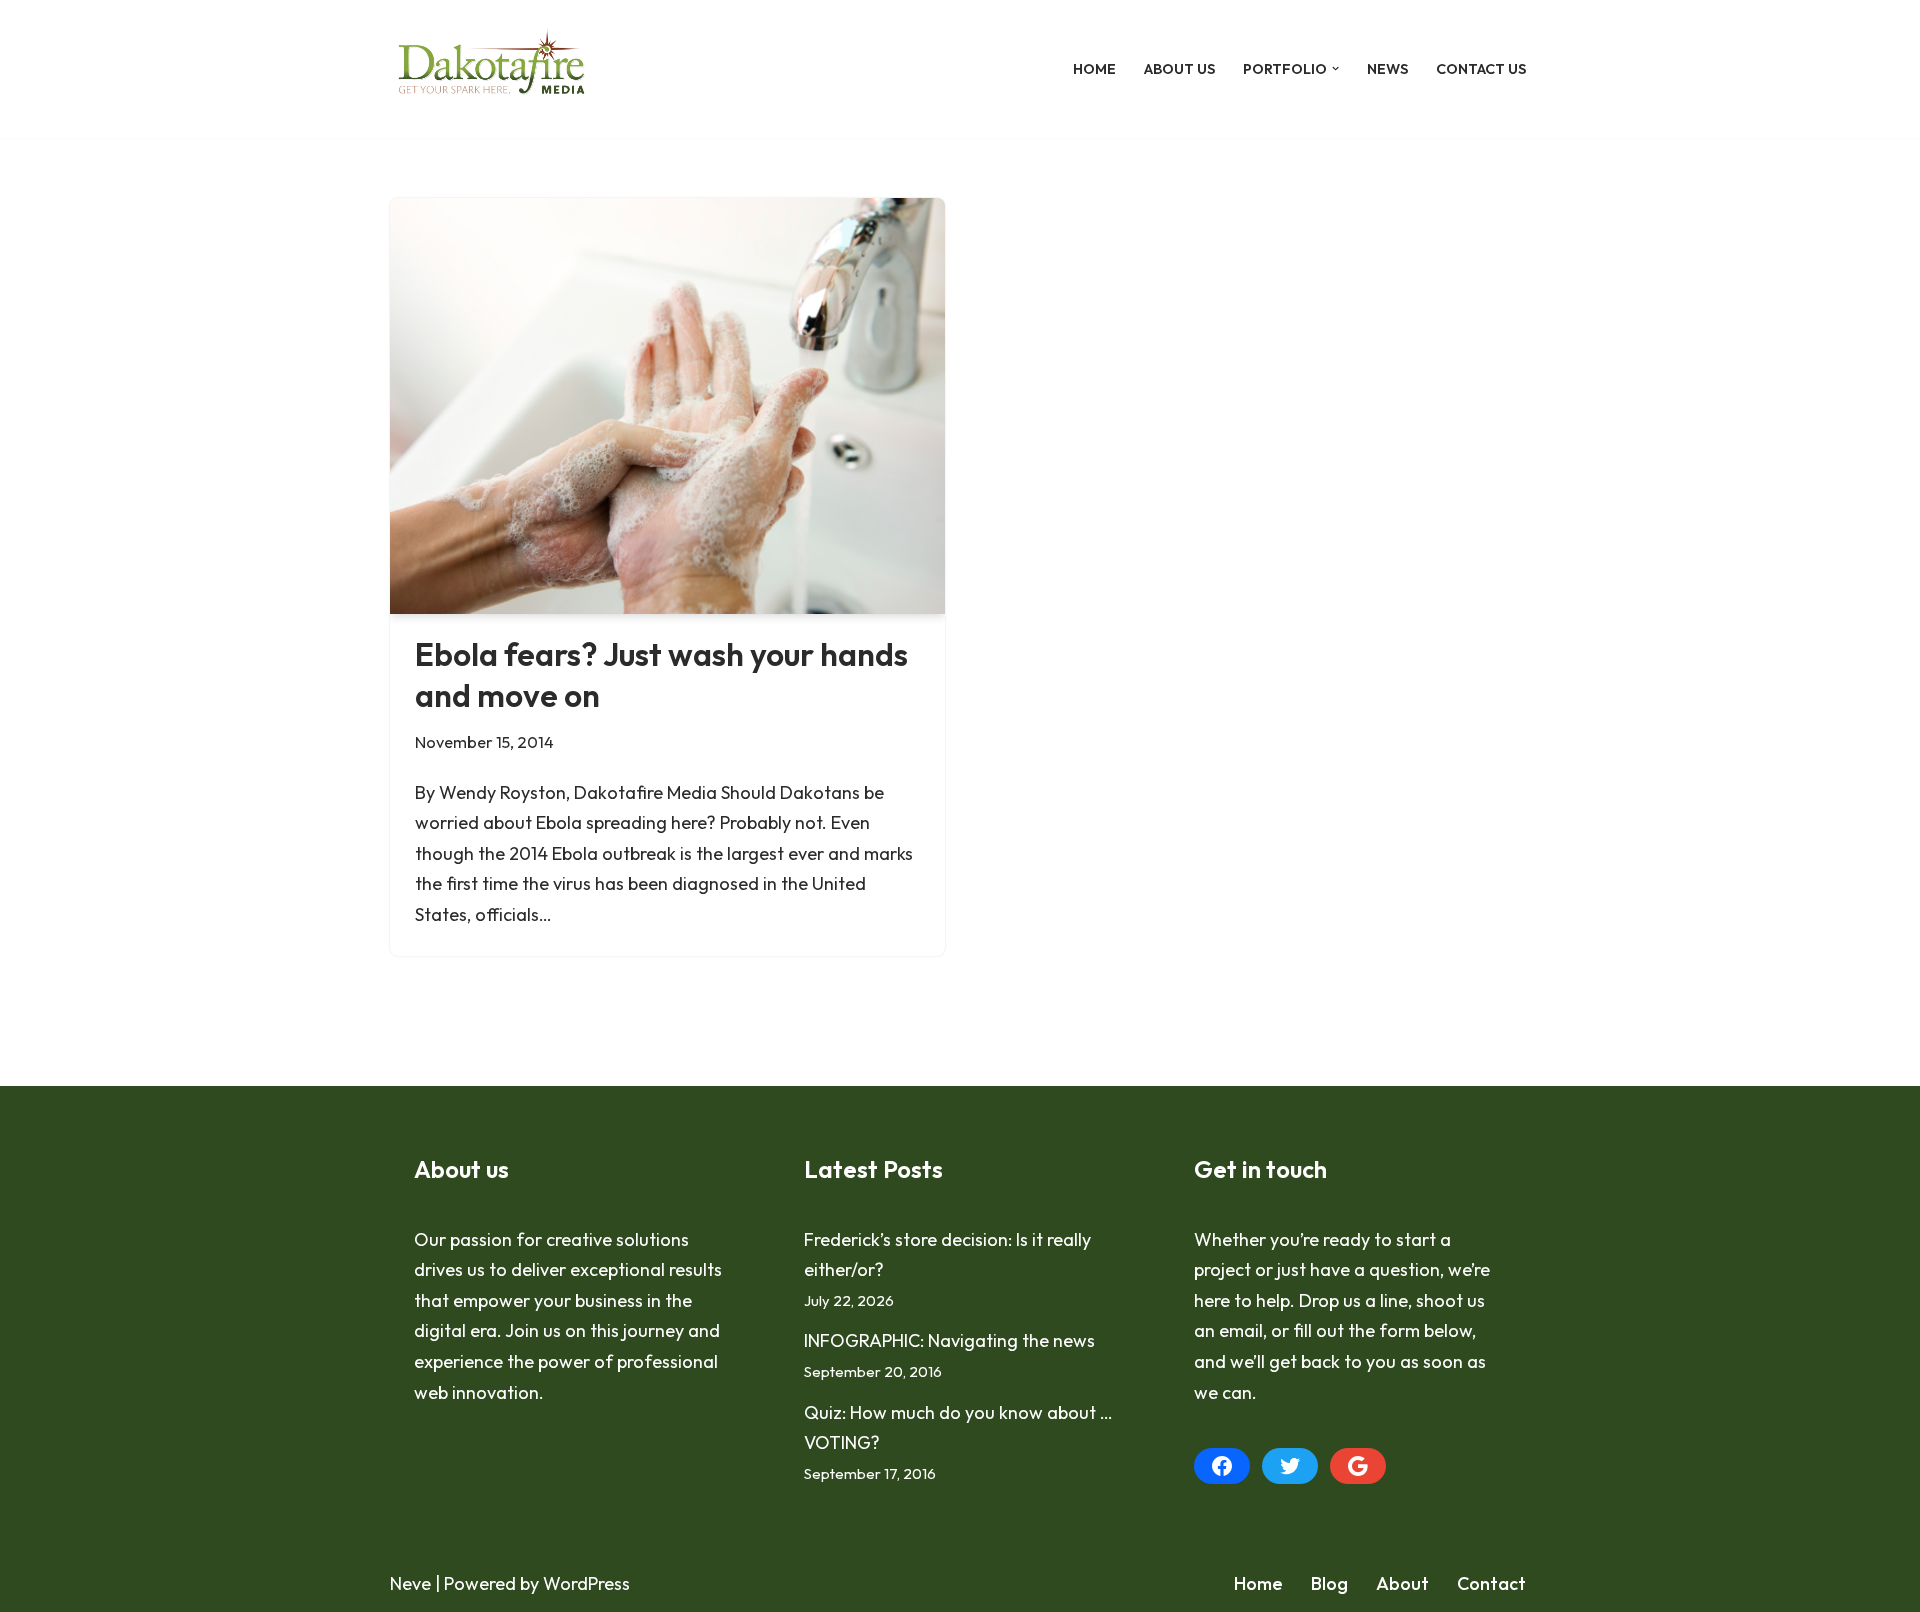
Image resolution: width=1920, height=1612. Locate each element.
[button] (1335, 68)
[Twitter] (1290, 1466)
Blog (1329, 1583)
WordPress (586, 1583)
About (1402, 1583)
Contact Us (1481, 69)
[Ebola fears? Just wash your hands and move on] (667, 406)
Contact (1491, 1583)
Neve (410, 1583)
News (1387, 69)
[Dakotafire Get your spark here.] (491, 69)
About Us (1179, 69)
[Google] (1358, 1466)
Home (1094, 69)
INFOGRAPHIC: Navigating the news (949, 1340)
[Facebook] (1222, 1466)
